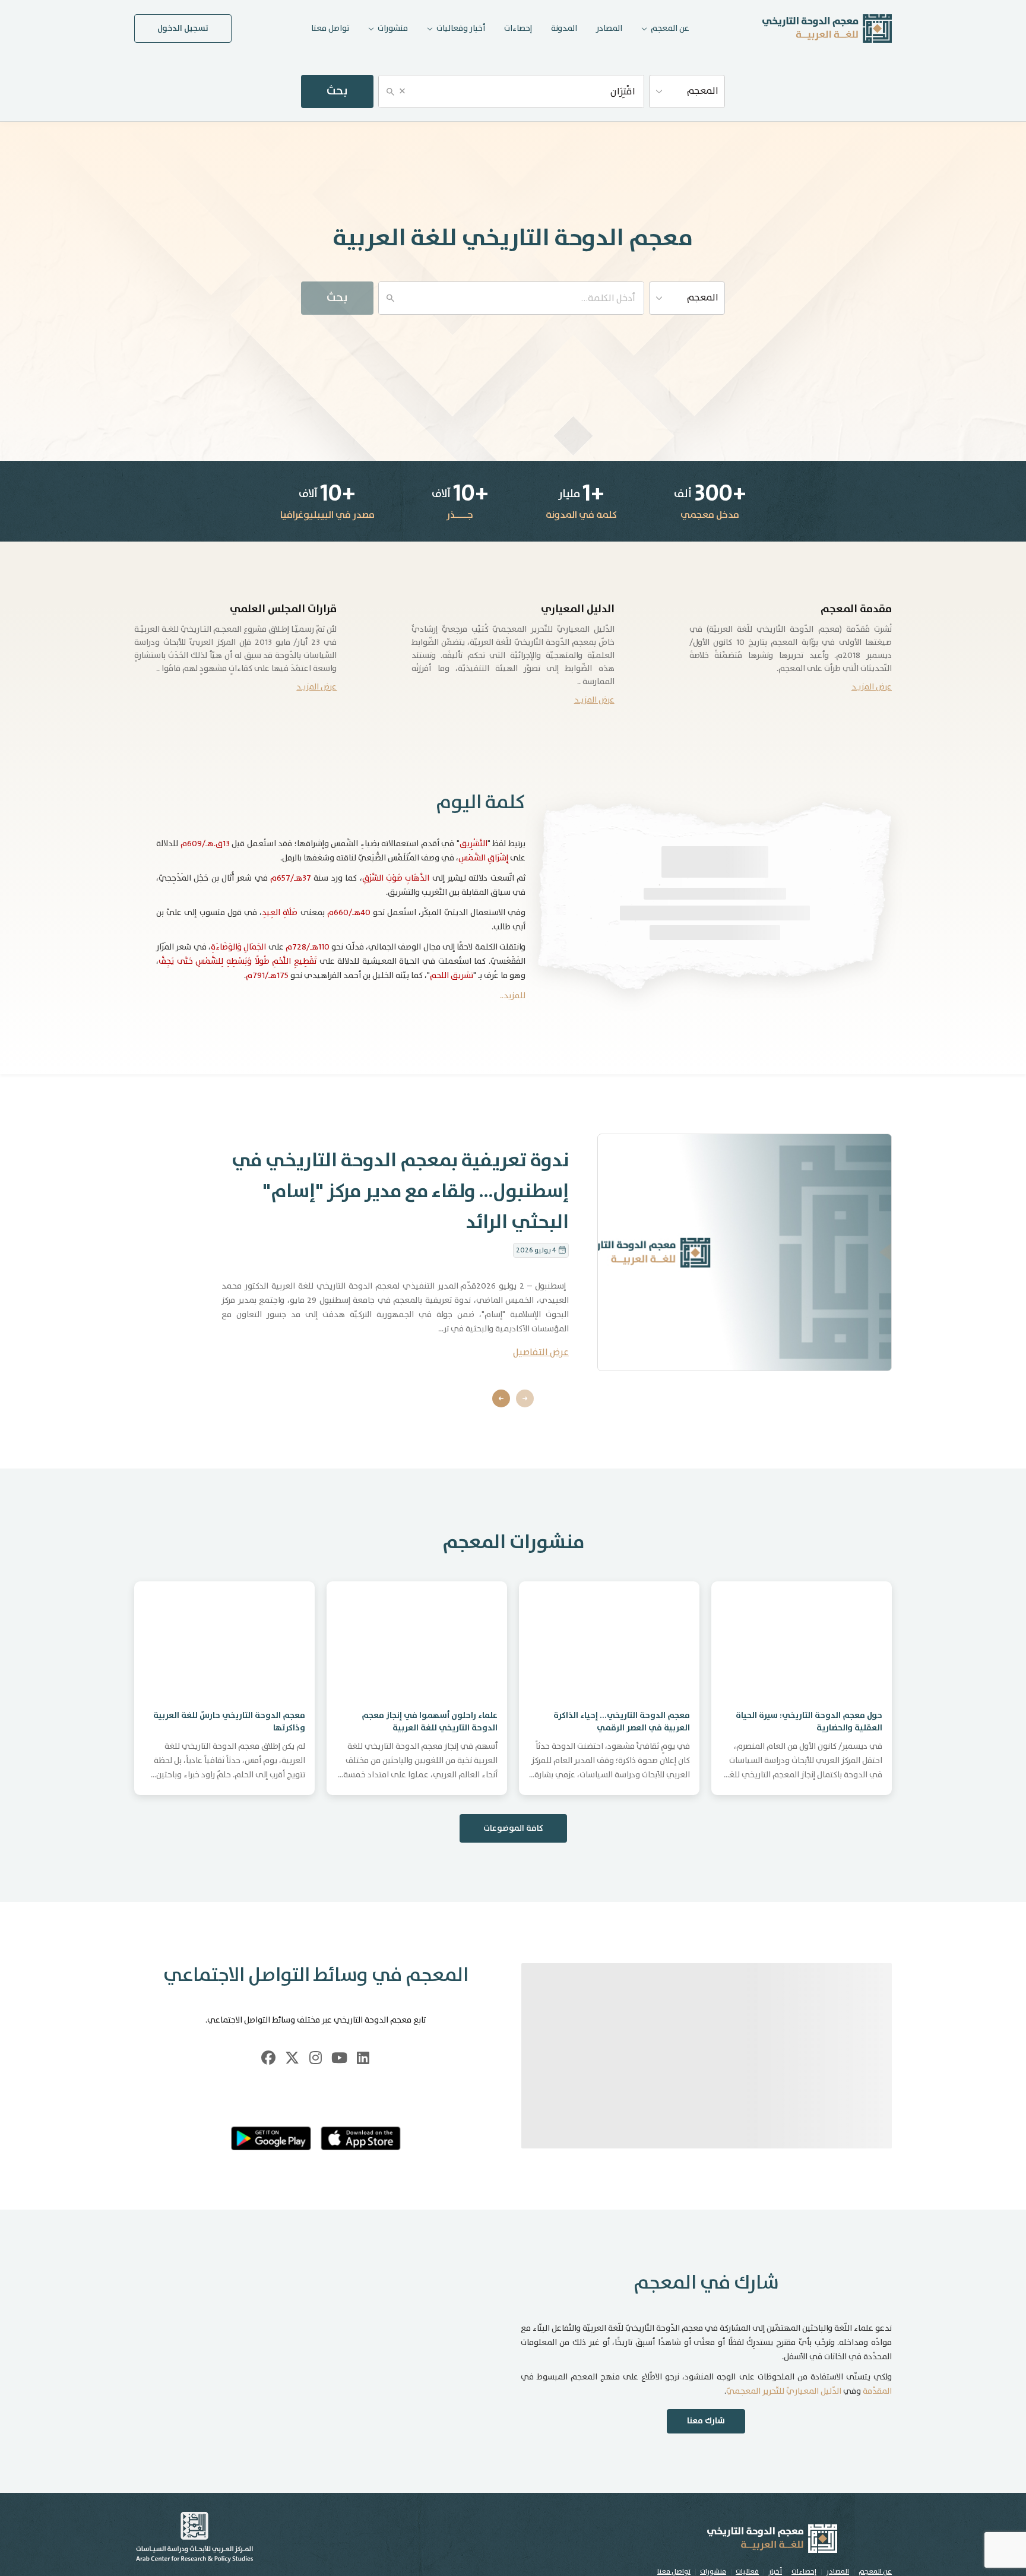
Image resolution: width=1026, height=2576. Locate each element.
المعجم (703, 91)
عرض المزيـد (872, 687)
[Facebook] (268, 2058)
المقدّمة (877, 2420)
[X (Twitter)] (292, 2058)
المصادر (609, 29)
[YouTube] (340, 2058)
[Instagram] (316, 2058)
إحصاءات (518, 29)
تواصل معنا (330, 29)
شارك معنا (706, 2450)
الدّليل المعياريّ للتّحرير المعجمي (784, 2420)
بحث (337, 91)
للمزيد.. (513, 996)
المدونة (564, 29)
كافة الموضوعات (513, 1828)
